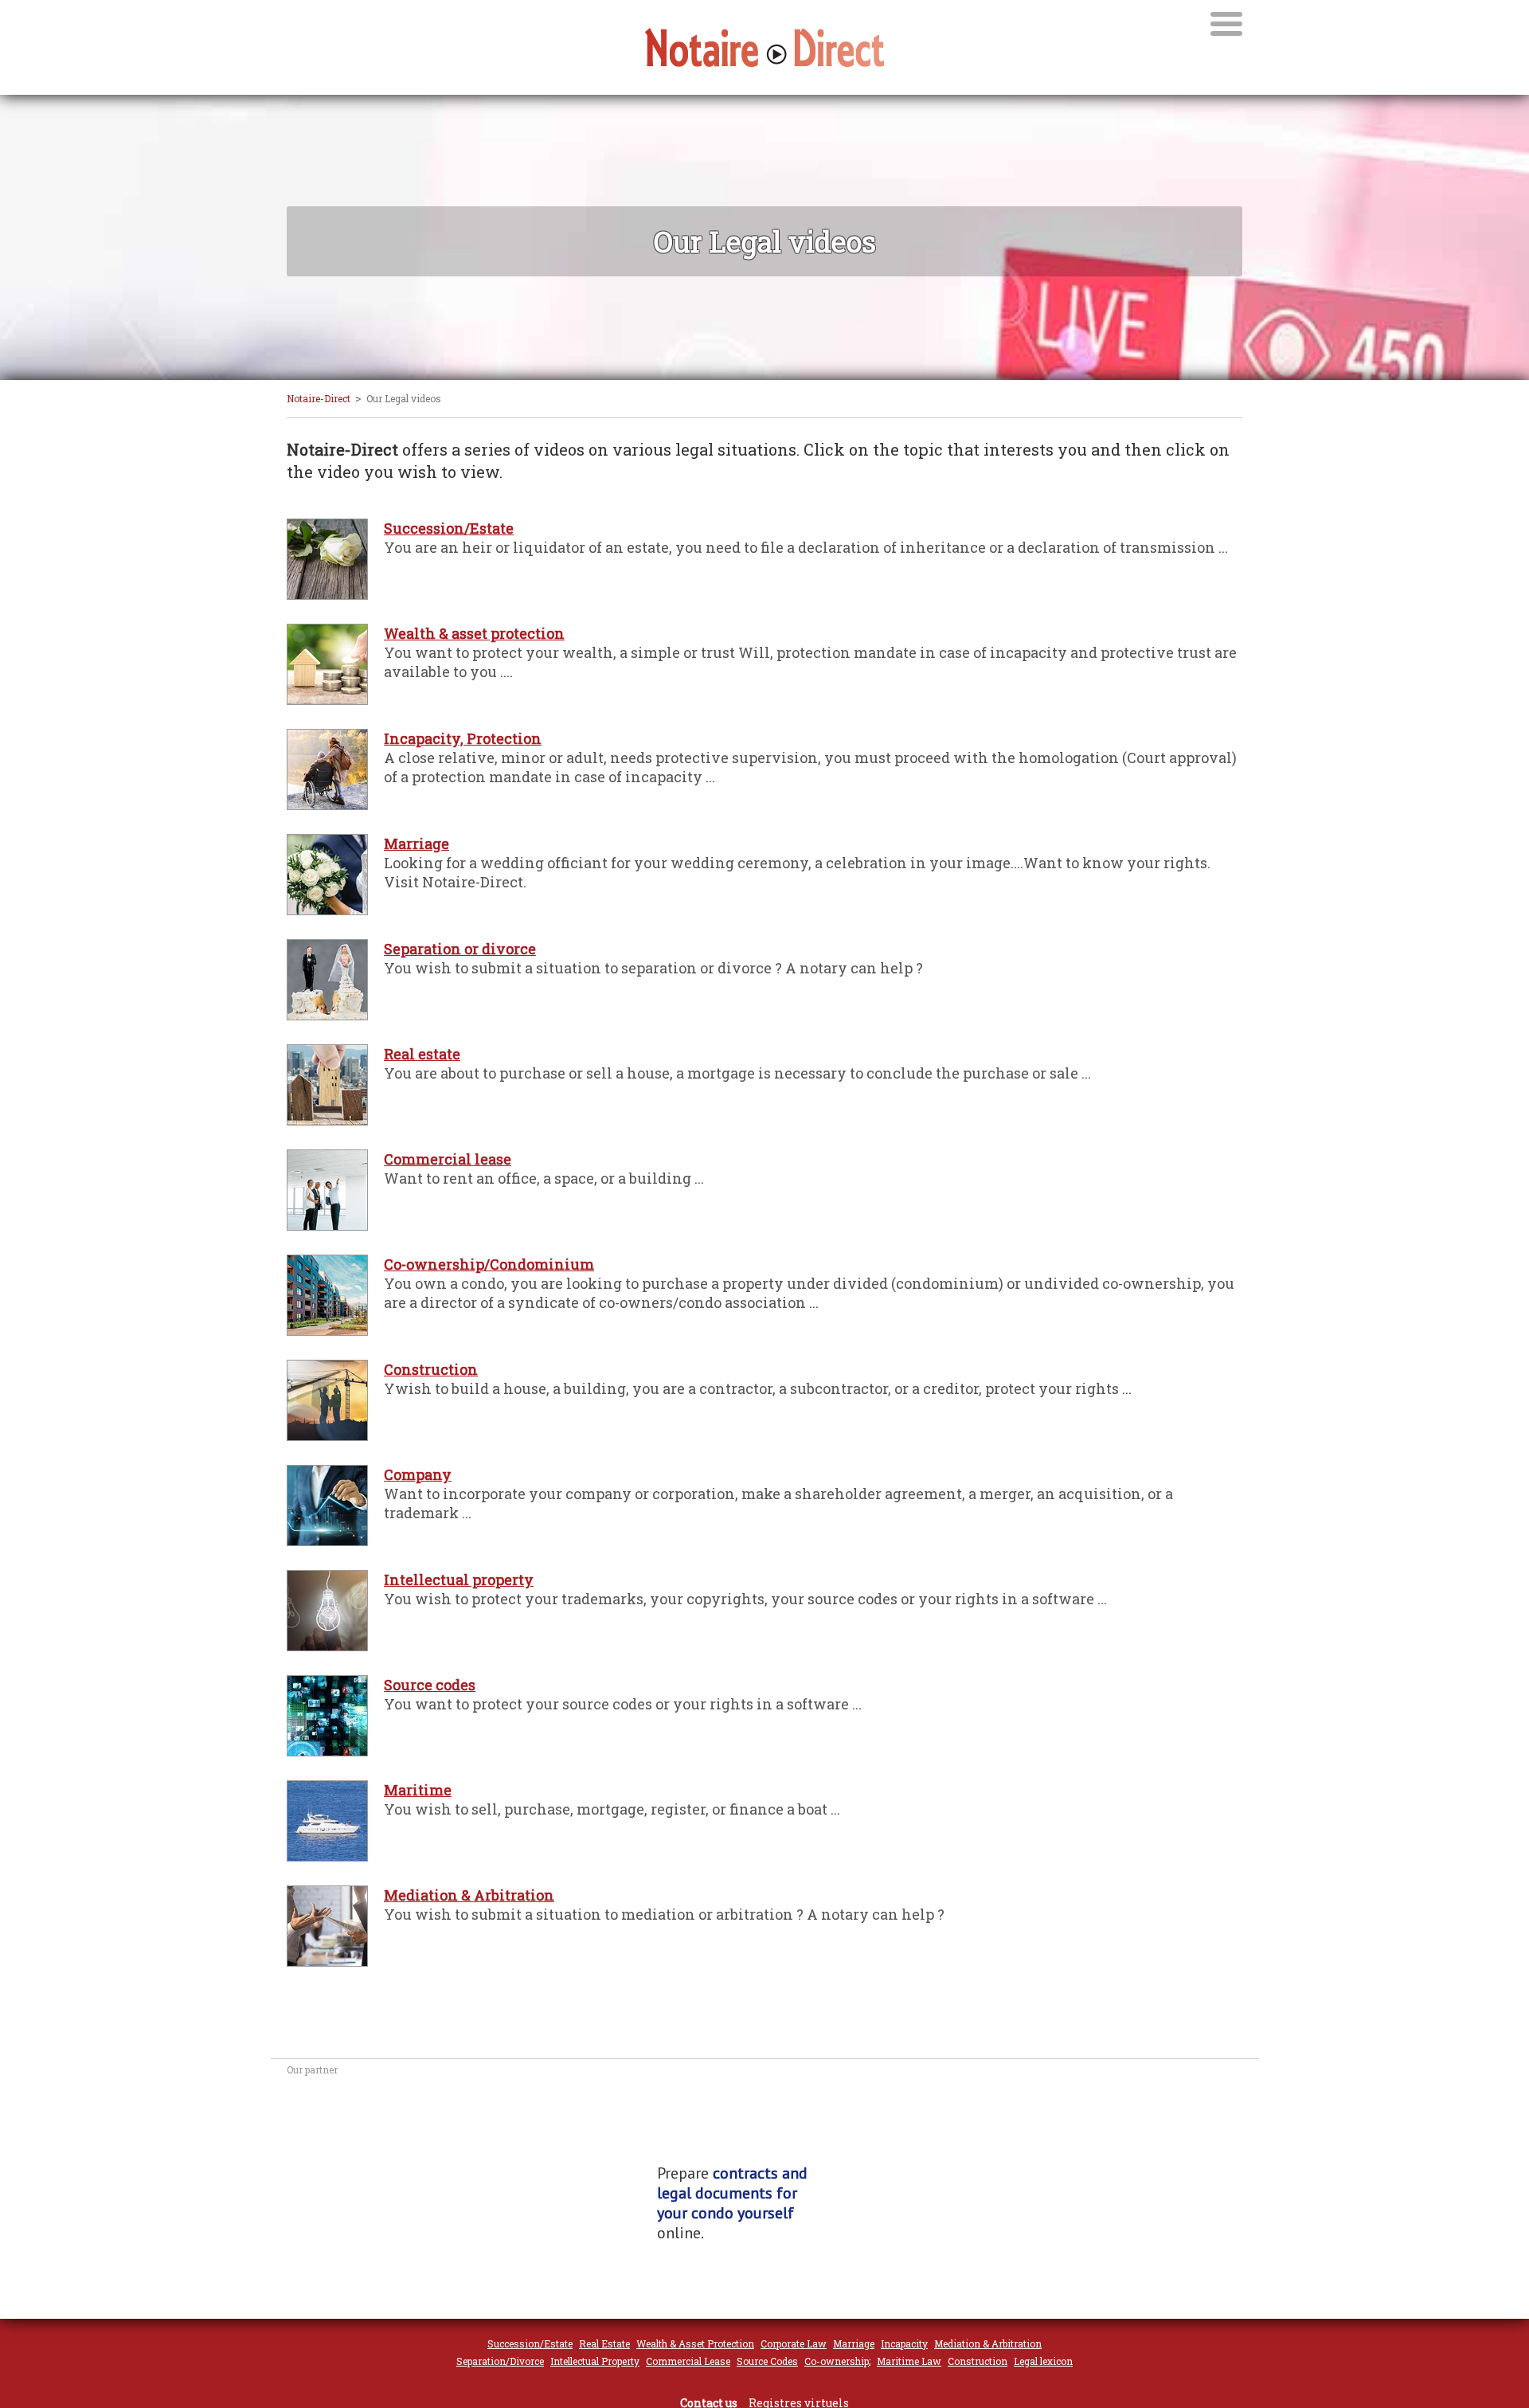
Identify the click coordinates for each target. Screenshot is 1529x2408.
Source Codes (767, 2361)
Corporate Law (794, 2343)
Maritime (418, 1790)
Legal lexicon (1043, 2361)
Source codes (430, 1685)
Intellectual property (459, 1580)
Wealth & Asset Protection (695, 2343)
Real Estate (604, 2343)
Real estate (422, 1054)
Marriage (416, 844)
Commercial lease (448, 1159)
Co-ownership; (837, 2361)
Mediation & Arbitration (469, 1895)
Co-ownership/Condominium (489, 1264)
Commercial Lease (688, 2361)
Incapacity (904, 2343)
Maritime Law (909, 2361)
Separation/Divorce (500, 2361)
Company (418, 1474)
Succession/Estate (449, 528)
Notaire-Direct (319, 398)
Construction (431, 1369)
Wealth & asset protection (474, 633)
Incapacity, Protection (463, 738)
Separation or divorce (460, 949)
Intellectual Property (595, 2361)
